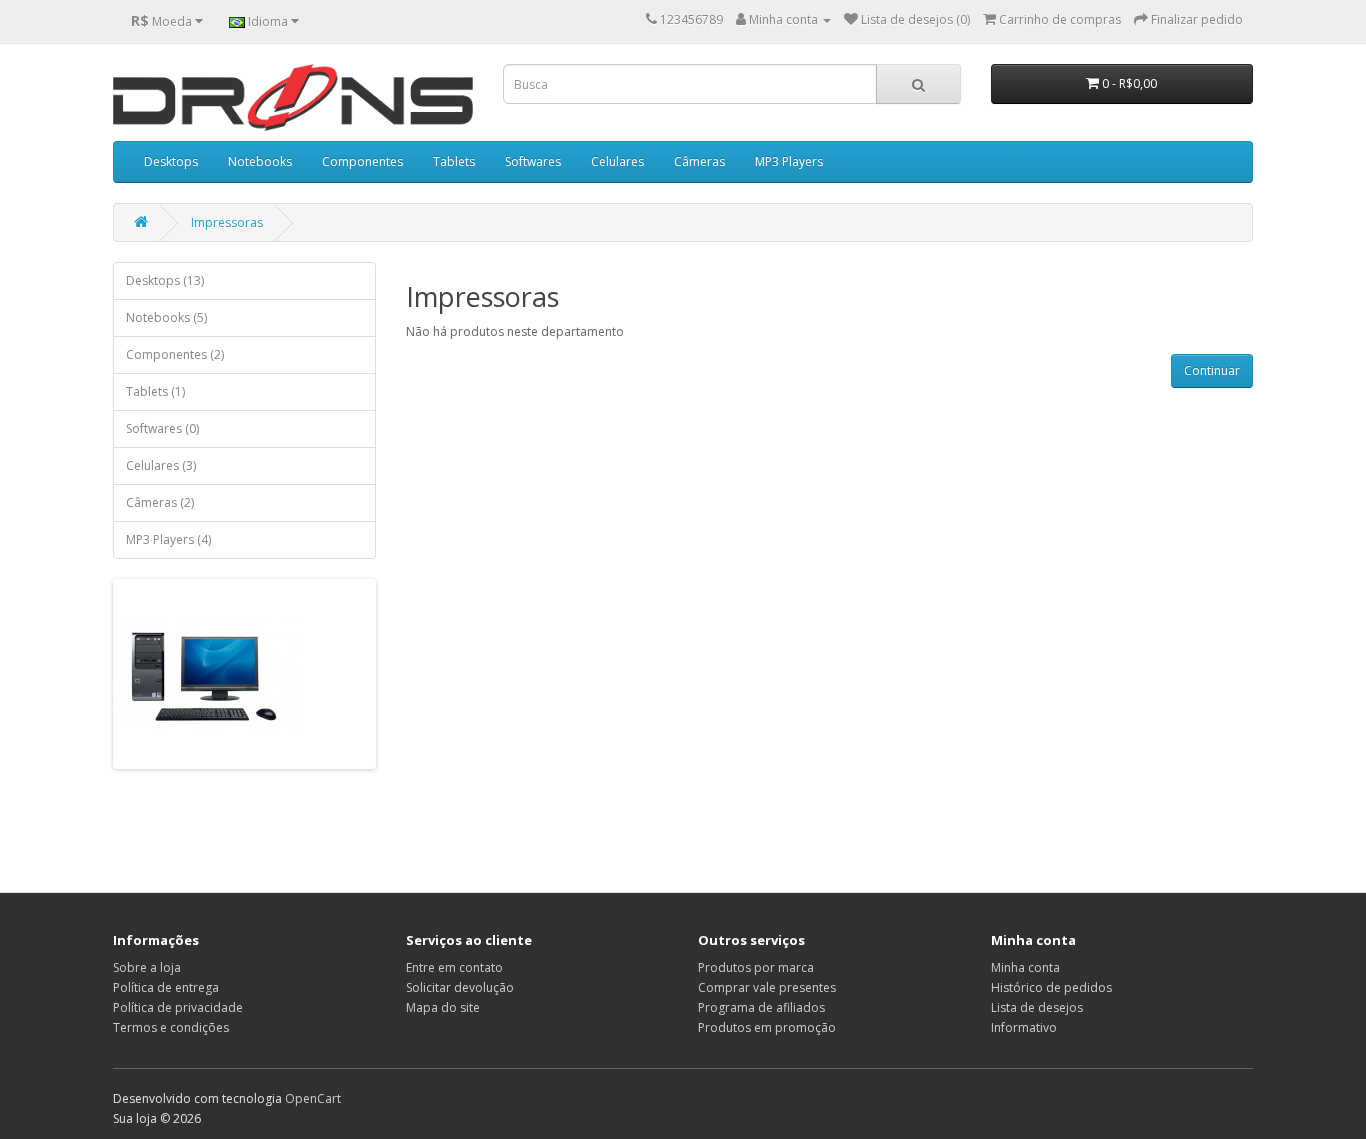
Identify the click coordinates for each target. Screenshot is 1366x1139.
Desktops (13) (165, 280)
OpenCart (313, 1098)
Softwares (533, 161)
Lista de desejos (1037, 1007)
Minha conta (1025, 967)
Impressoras (227, 222)
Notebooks (260, 161)
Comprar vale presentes (767, 987)
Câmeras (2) (160, 502)
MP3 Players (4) (168, 539)
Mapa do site (443, 1007)
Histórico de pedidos (1051, 987)
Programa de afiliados (761, 1007)
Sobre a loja (147, 967)
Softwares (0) (162, 428)
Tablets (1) (155, 391)
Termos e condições (171, 1027)
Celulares (617, 161)
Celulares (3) (161, 465)
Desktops (171, 161)
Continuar (1212, 370)
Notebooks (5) (166, 317)
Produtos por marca (756, 967)
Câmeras (699, 161)
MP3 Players (789, 161)
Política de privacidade (178, 1007)
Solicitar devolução (460, 987)
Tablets (454, 161)
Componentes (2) (175, 354)
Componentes (362, 161)
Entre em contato (454, 967)
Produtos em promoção (767, 1027)
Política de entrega (166, 987)
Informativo (1024, 1027)
